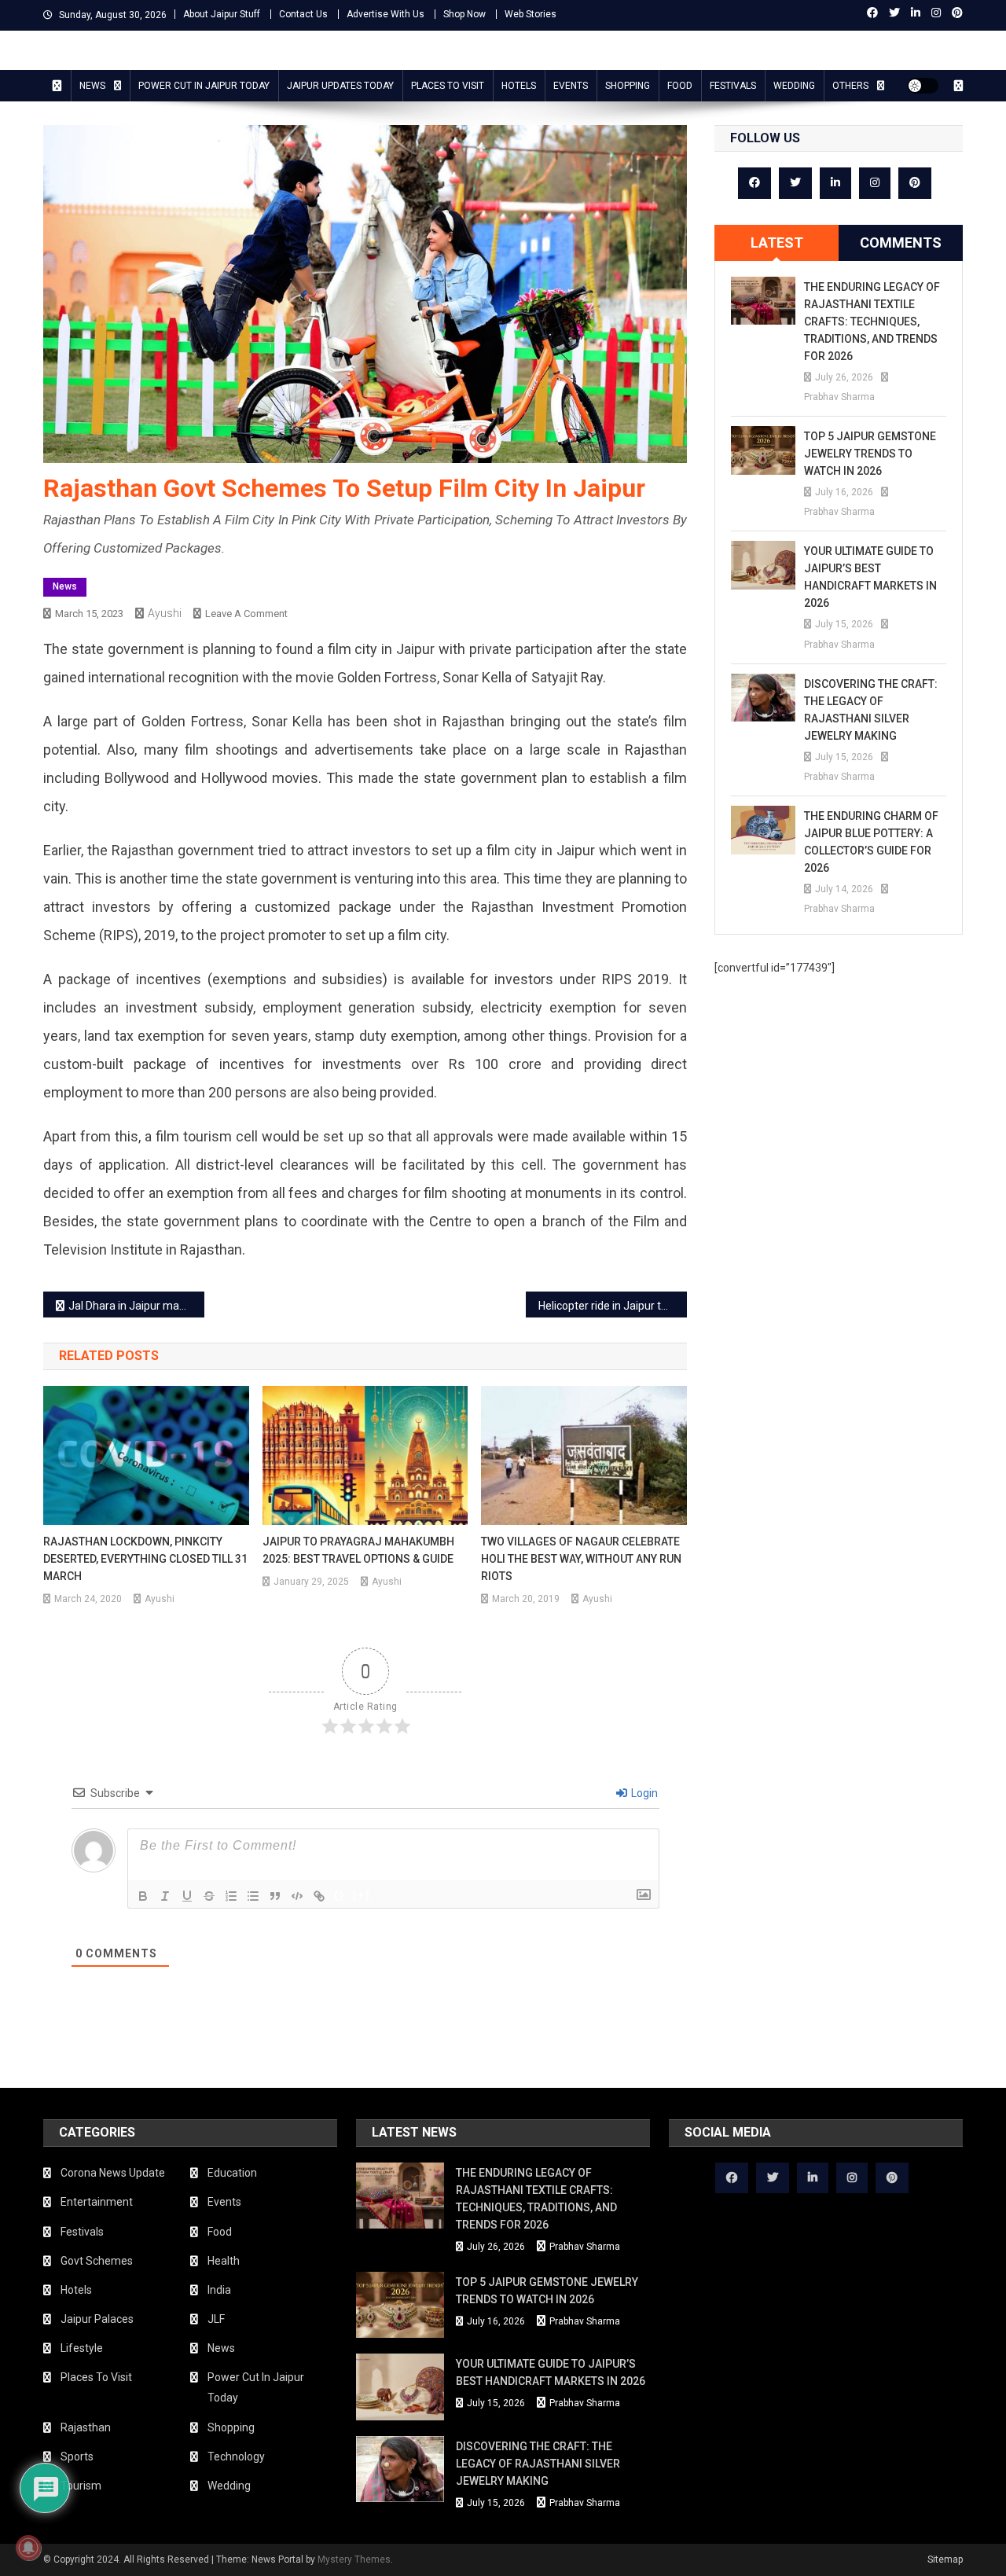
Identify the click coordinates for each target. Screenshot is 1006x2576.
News (92, 86)
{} (340, 1895)
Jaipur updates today (340, 86)
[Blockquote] (275, 1896)
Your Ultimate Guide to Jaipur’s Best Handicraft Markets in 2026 (870, 577)
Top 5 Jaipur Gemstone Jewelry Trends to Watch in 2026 (870, 454)
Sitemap (945, 2559)
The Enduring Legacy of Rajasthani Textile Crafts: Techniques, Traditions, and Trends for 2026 (872, 322)
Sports (77, 2457)
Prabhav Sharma (839, 397)
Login (643, 1793)
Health (224, 2261)
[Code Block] (297, 1896)
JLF (216, 2319)
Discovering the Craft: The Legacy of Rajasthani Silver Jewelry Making (871, 710)
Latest (777, 243)
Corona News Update (113, 2173)
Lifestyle (82, 2348)
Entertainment (97, 2202)
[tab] (777, 243)
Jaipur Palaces (97, 2319)
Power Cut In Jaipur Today (204, 86)
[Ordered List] (231, 1896)
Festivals (733, 86)
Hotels (519, 86)
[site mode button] (923, 86)
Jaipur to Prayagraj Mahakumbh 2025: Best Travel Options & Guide (358, 1550)
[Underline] (187, 1896)
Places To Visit (448, 86)
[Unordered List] (253, 1896)
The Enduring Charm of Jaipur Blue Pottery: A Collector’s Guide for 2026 (871, 842)
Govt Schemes (97, 2261)
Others (850, 86)
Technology (236, 2457)
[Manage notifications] (28, 2548)
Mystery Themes (354, 2559)
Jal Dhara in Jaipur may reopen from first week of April (136, 1306)
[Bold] (143, 1896)
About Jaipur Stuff (222, 14)
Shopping (628, 86)
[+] (362, 1895)
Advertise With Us (386, 14)
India (219, 2290)
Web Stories (531, 14)
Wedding (794, 86)
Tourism (81, 2486)
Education (232, 2173)
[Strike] (209, 1896)
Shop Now (464, 14)
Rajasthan (86, 2427)
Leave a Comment (246, 614)
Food (680, 86)
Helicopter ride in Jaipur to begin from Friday (613, 1306)
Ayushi (165, 613)
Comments (901, 243)
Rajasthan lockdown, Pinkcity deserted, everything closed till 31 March (145, 1559)
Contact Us (303, 14)
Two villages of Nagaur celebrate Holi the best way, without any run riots (581, 1559)
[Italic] (165, 1896)
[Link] (319, 1896)
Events (571, 86)
